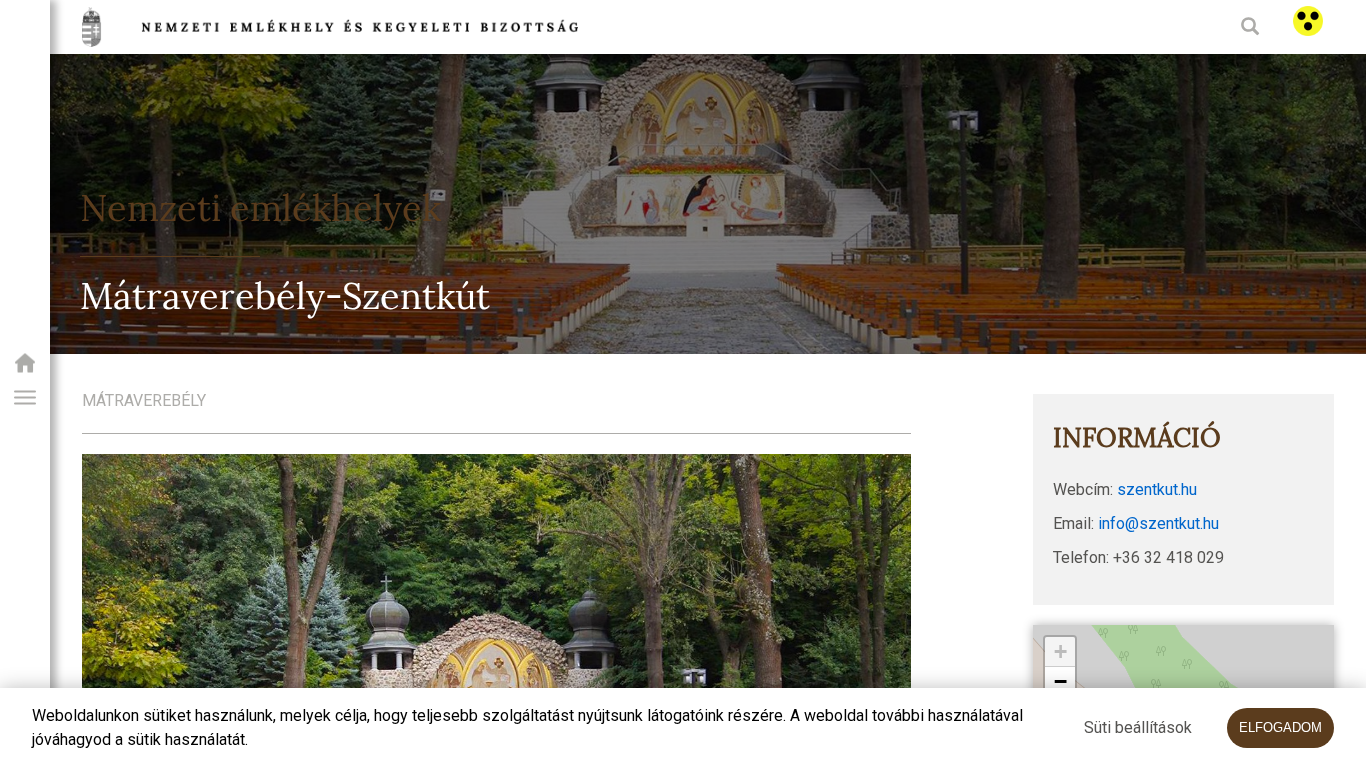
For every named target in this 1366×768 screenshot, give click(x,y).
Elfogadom (1280, 727)
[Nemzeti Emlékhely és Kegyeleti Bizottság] (25, 369)
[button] (25, 398)
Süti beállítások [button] (1138, 727)
